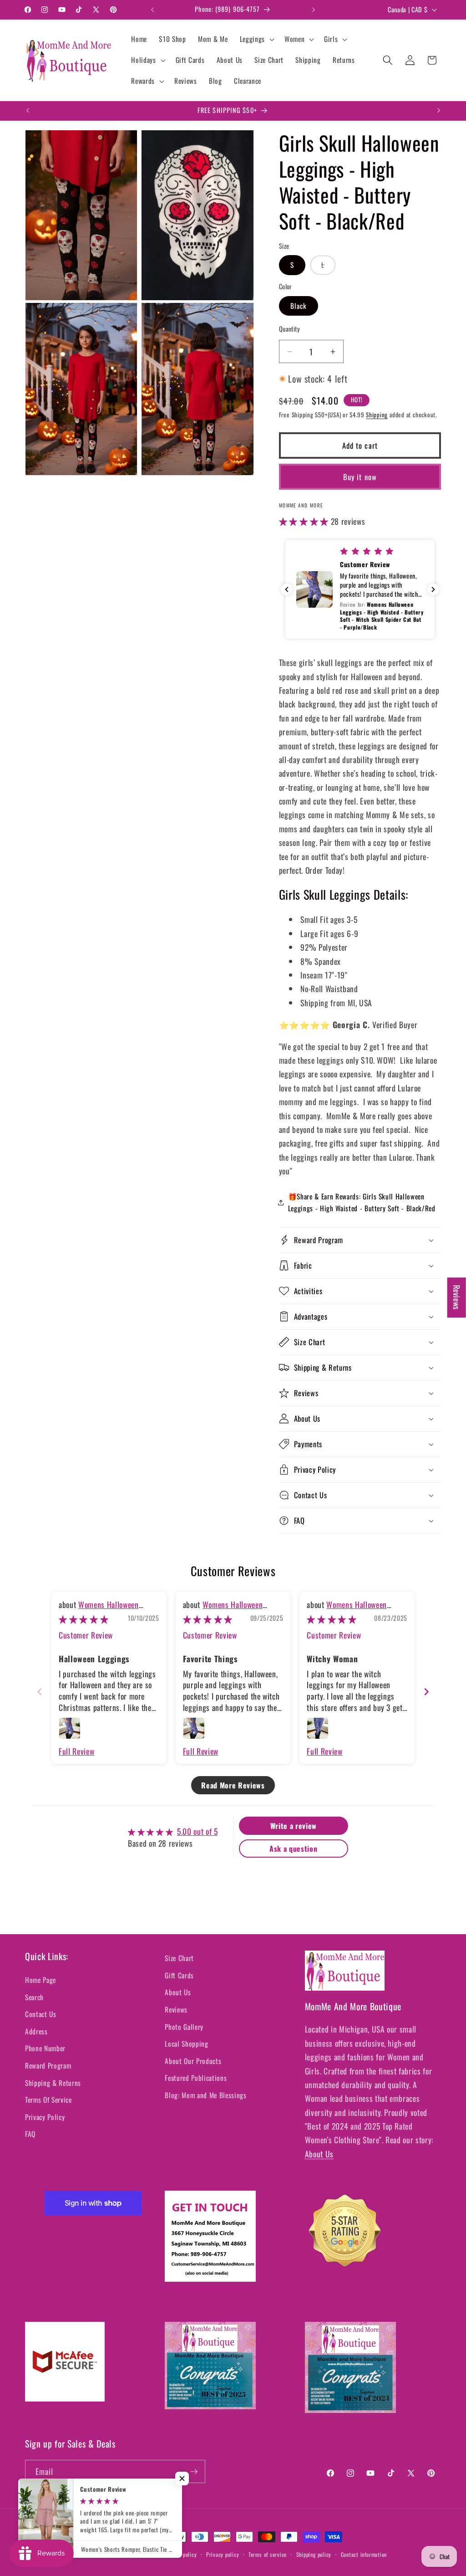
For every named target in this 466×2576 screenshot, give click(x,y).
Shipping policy (314, 2554)
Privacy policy (223, 2554)
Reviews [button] (457, 1297)
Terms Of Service (48, 2100)
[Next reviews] (433, 589)
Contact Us (41, 2014)
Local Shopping (186, 2043)
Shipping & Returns (53, 2083)
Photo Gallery (184, 2027)
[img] (84, 1619)
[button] (256, 39)
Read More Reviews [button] (233, 1785)
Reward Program (48, 2065)
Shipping (377, 415)
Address (36, 2031)
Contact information (364, 2554)
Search (34, 1997)
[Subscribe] (194, 2472)
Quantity (290, 329)
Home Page (41, 1980)
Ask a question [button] (293, 1849)
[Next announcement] (314, 10)
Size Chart (179, 1958)
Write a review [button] (294, 1826)
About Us (178, 1992)
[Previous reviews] (287, 589)
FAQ (30, 2134)
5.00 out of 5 (198, 1831)
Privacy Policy (45, 2117)
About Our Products (193, 2061)
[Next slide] (426, 1692)
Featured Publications (196, 2078)
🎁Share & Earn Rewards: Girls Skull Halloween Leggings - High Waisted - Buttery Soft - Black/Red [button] (362, 1202)
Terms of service (268, 2554)
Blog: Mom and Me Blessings (205, 2095)
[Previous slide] (40, 1692)
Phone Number (45, 2048)
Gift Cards (179, 1975)
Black (299, 306)
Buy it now (360, 477)
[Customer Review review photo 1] (70, 1728)
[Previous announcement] (152, 10)
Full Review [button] (76, 1751)
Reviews (176, 2009)
